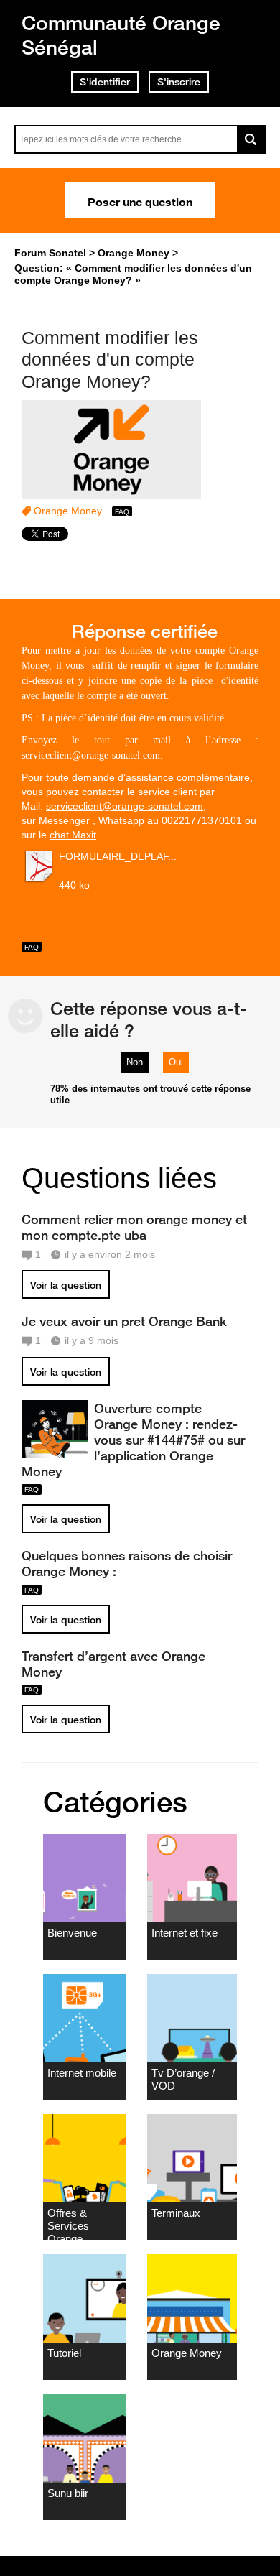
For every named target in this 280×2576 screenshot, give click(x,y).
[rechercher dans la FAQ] (251, 139)
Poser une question (140, 200)
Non (135, 1062)
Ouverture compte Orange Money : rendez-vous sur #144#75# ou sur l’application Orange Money (133, 1440)
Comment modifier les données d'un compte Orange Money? (110, 360)
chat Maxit (73, 835)
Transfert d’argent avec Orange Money (113, 1664)
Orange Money (68, 511)
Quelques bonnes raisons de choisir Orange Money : (127, 1563)
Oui (176, 1062)
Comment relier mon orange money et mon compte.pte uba (134, 1227)
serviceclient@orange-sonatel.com (125, 806)
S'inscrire (179, 82)
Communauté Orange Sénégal (121, 35)
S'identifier (105, 82)
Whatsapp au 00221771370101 (170, 820)
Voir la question (66, 1285)
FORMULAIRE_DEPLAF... (118, 856)
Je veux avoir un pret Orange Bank (124, 1321)
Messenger (64, 820)
